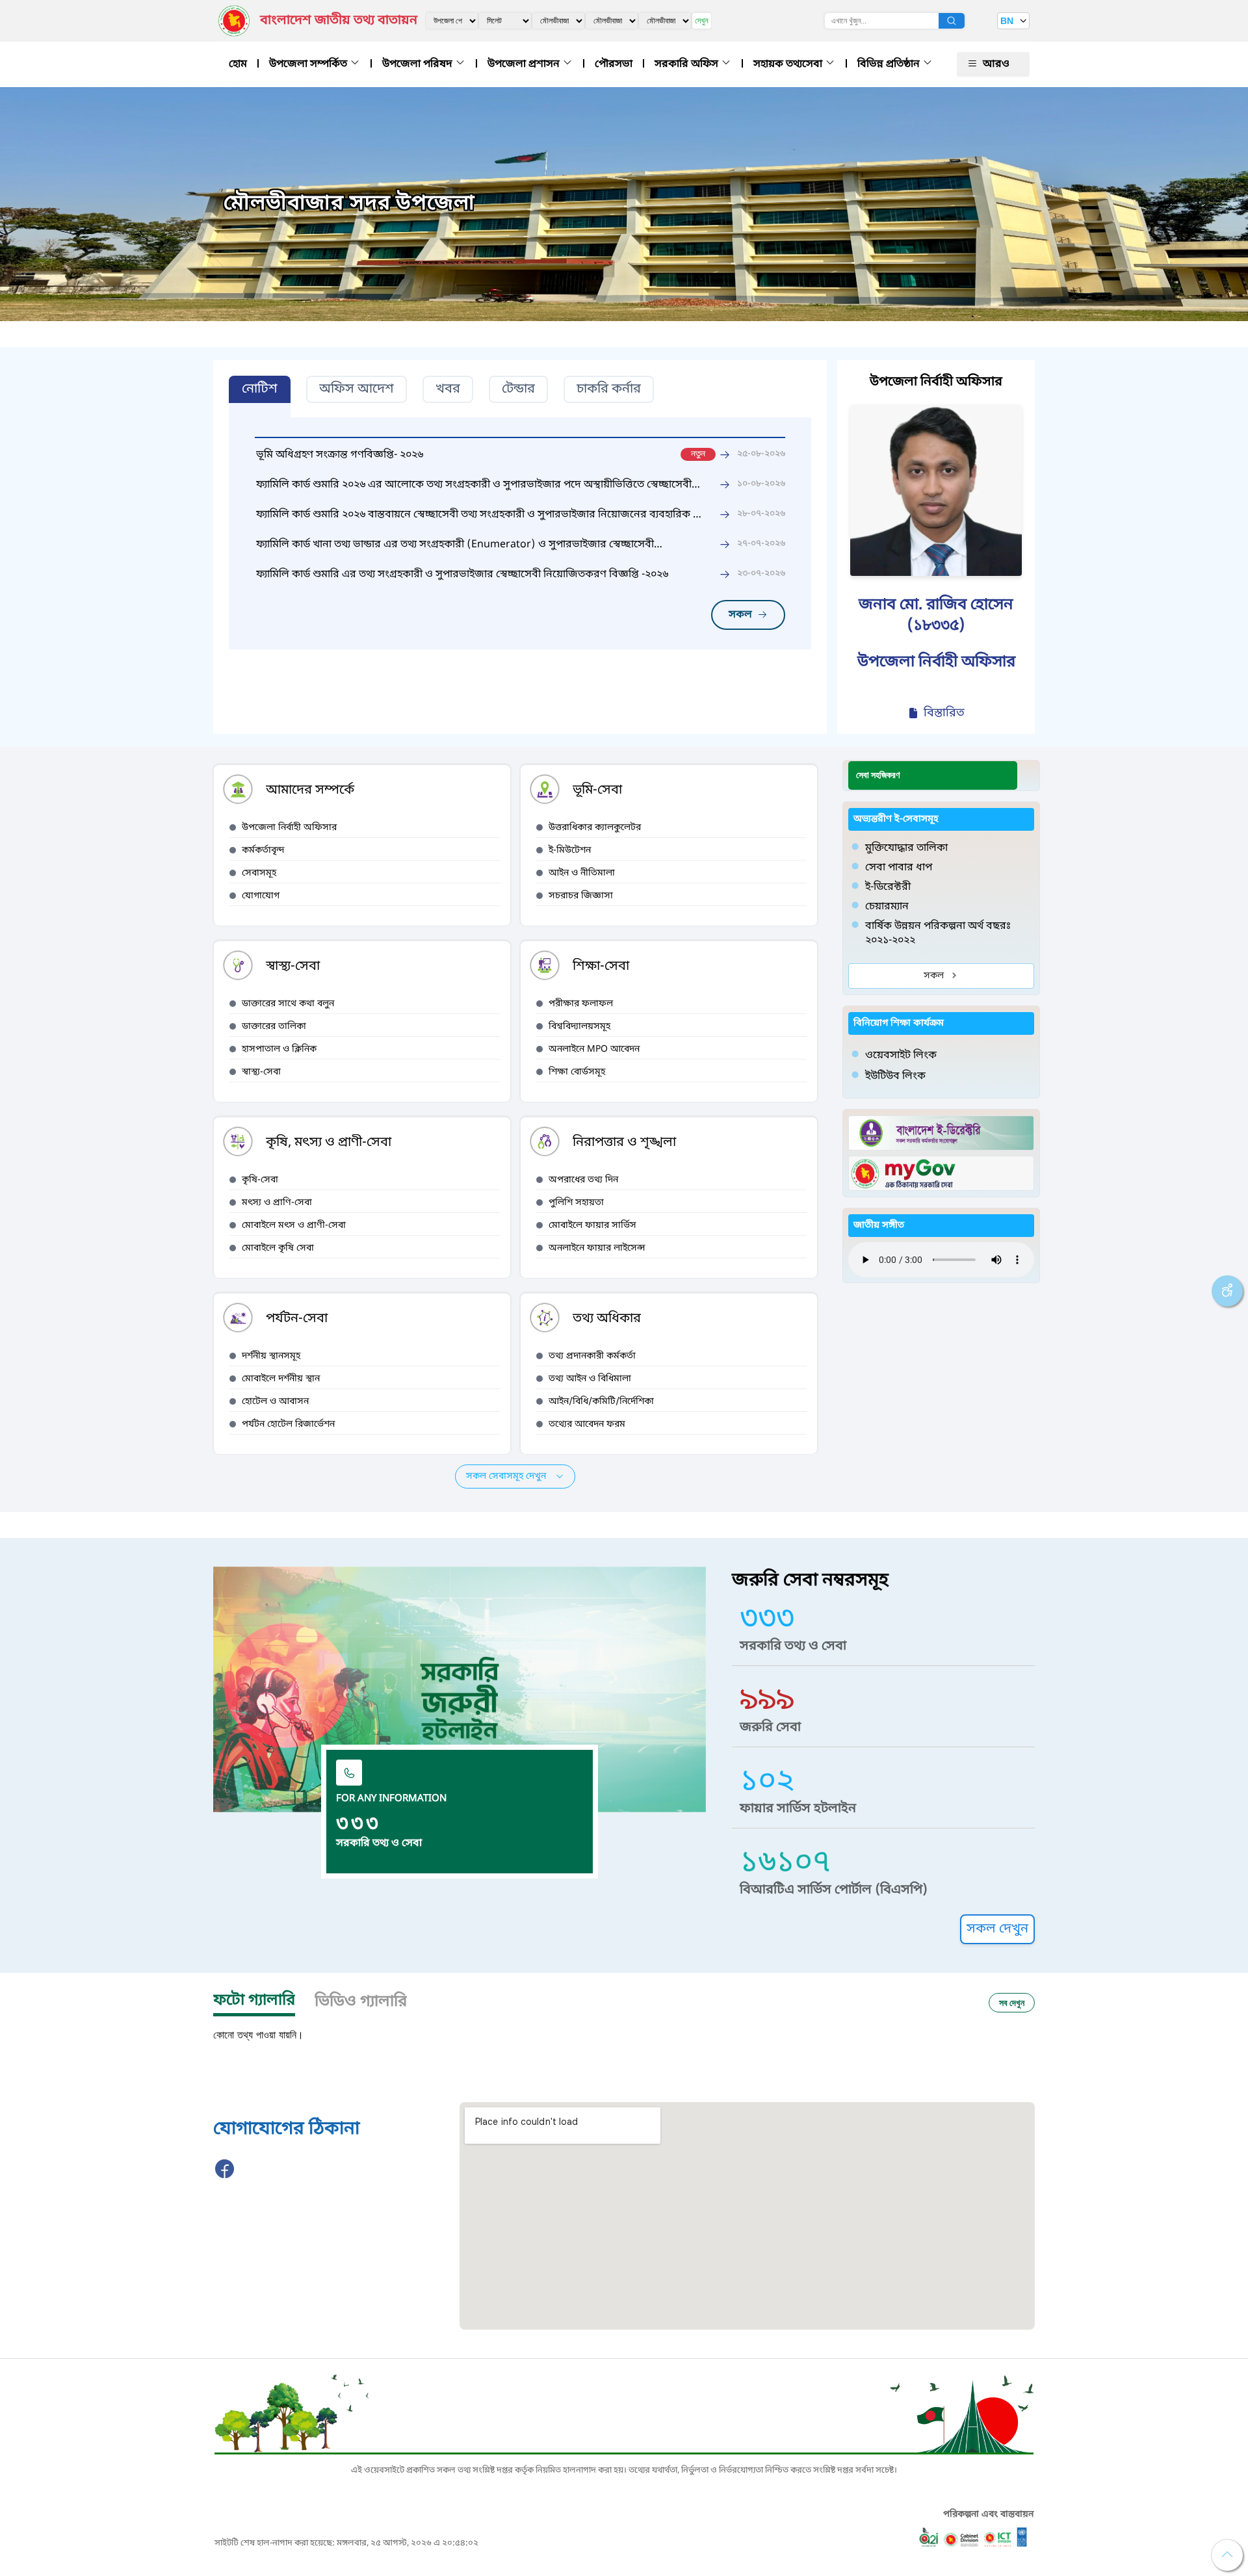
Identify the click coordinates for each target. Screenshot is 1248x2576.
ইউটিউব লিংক (895, 1076)
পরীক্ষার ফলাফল (581, 1004)
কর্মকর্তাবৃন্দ (263, 851)
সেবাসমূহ (259, 873)
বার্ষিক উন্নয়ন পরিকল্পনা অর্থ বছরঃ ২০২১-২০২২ (938, 933)
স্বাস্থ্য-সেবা (261, 1072)
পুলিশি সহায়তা (576, 1203)
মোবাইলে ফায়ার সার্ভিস (592, 1226)
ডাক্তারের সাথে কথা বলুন (288, 1004)
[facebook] (225, 2176)
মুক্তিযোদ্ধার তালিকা (906, 848)
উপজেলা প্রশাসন (525, 64)
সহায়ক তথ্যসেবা (789, 64)
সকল (740, 615)
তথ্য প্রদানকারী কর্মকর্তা (592, 1356)
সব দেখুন (1012, 2002)
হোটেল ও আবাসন (275, 1402)
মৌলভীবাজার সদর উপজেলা (349, 204)
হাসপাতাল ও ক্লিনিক (279, 1049)
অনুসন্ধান (952, 21)
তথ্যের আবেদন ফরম (587, 1425)
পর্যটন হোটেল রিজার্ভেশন (288, 1425)
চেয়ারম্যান (887, 907)
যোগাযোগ (261, 896)
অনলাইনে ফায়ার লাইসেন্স (597, 1248)
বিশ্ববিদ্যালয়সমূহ (579, 1027)
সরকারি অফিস (688, 64)
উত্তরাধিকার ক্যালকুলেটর (595, 828)
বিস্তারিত (944, 713)
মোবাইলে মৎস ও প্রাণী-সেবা (294, 1226)
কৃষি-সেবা (260, 1180)
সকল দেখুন (997, 1929)
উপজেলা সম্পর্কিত (309, 64)
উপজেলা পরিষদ (419, 64)
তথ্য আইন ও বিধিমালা (590, 1379)
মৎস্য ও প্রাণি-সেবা (277, 1203)
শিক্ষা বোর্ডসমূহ (577, 1072)
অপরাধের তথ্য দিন (583, 1180)
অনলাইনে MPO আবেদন (594, 1049)
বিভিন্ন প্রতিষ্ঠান (890, 64)
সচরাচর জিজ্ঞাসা (581, 896)
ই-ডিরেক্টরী (888, 887)
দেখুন (702, 20)
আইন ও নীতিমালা (582, 873)
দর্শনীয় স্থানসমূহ (271, 1356)
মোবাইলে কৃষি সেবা (278, 1248)
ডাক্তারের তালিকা (274, 1027)
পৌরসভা (614, 64)
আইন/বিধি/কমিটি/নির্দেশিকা (601, 1402)
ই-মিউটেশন (570, 851)
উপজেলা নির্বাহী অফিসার (289, 828)
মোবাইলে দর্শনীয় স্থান (281, 1379)
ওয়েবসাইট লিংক (901, 1056)
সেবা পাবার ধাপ (899, 868)
